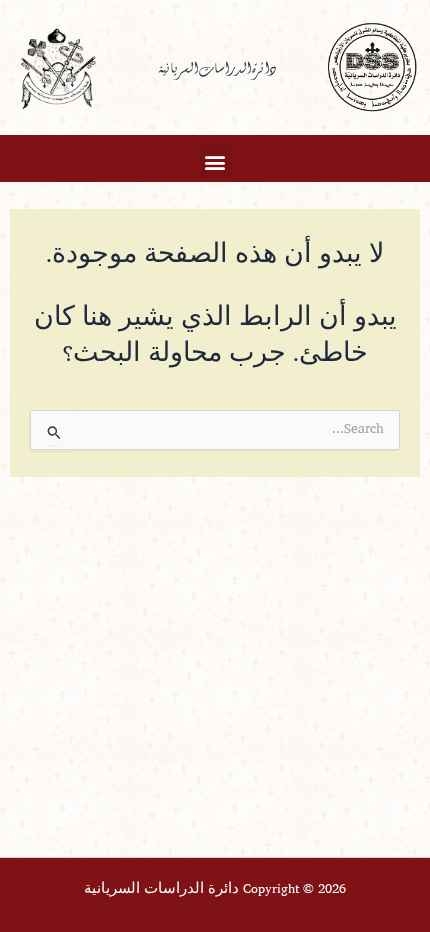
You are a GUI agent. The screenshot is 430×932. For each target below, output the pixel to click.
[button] (215, 161)
